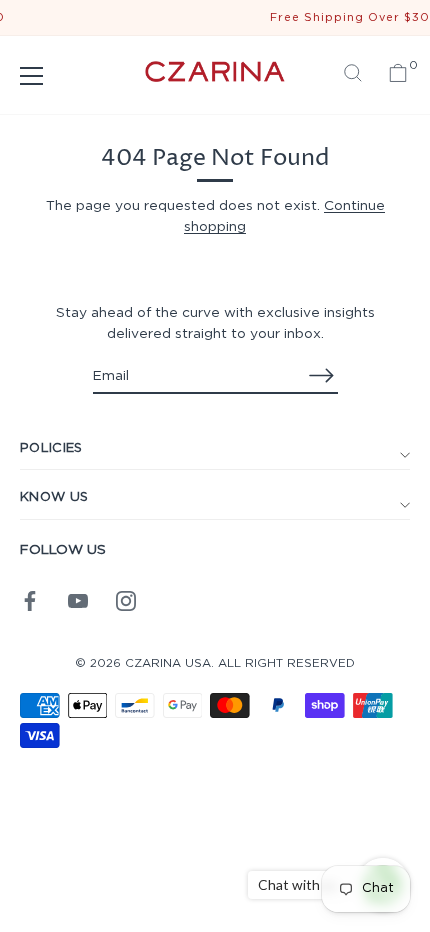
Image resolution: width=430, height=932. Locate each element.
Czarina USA (168, 663)
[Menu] (32, 76)
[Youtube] (78, 600)
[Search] (353, 76)
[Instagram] (126, 600)
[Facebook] (30, 600)
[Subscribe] (322, 375)
